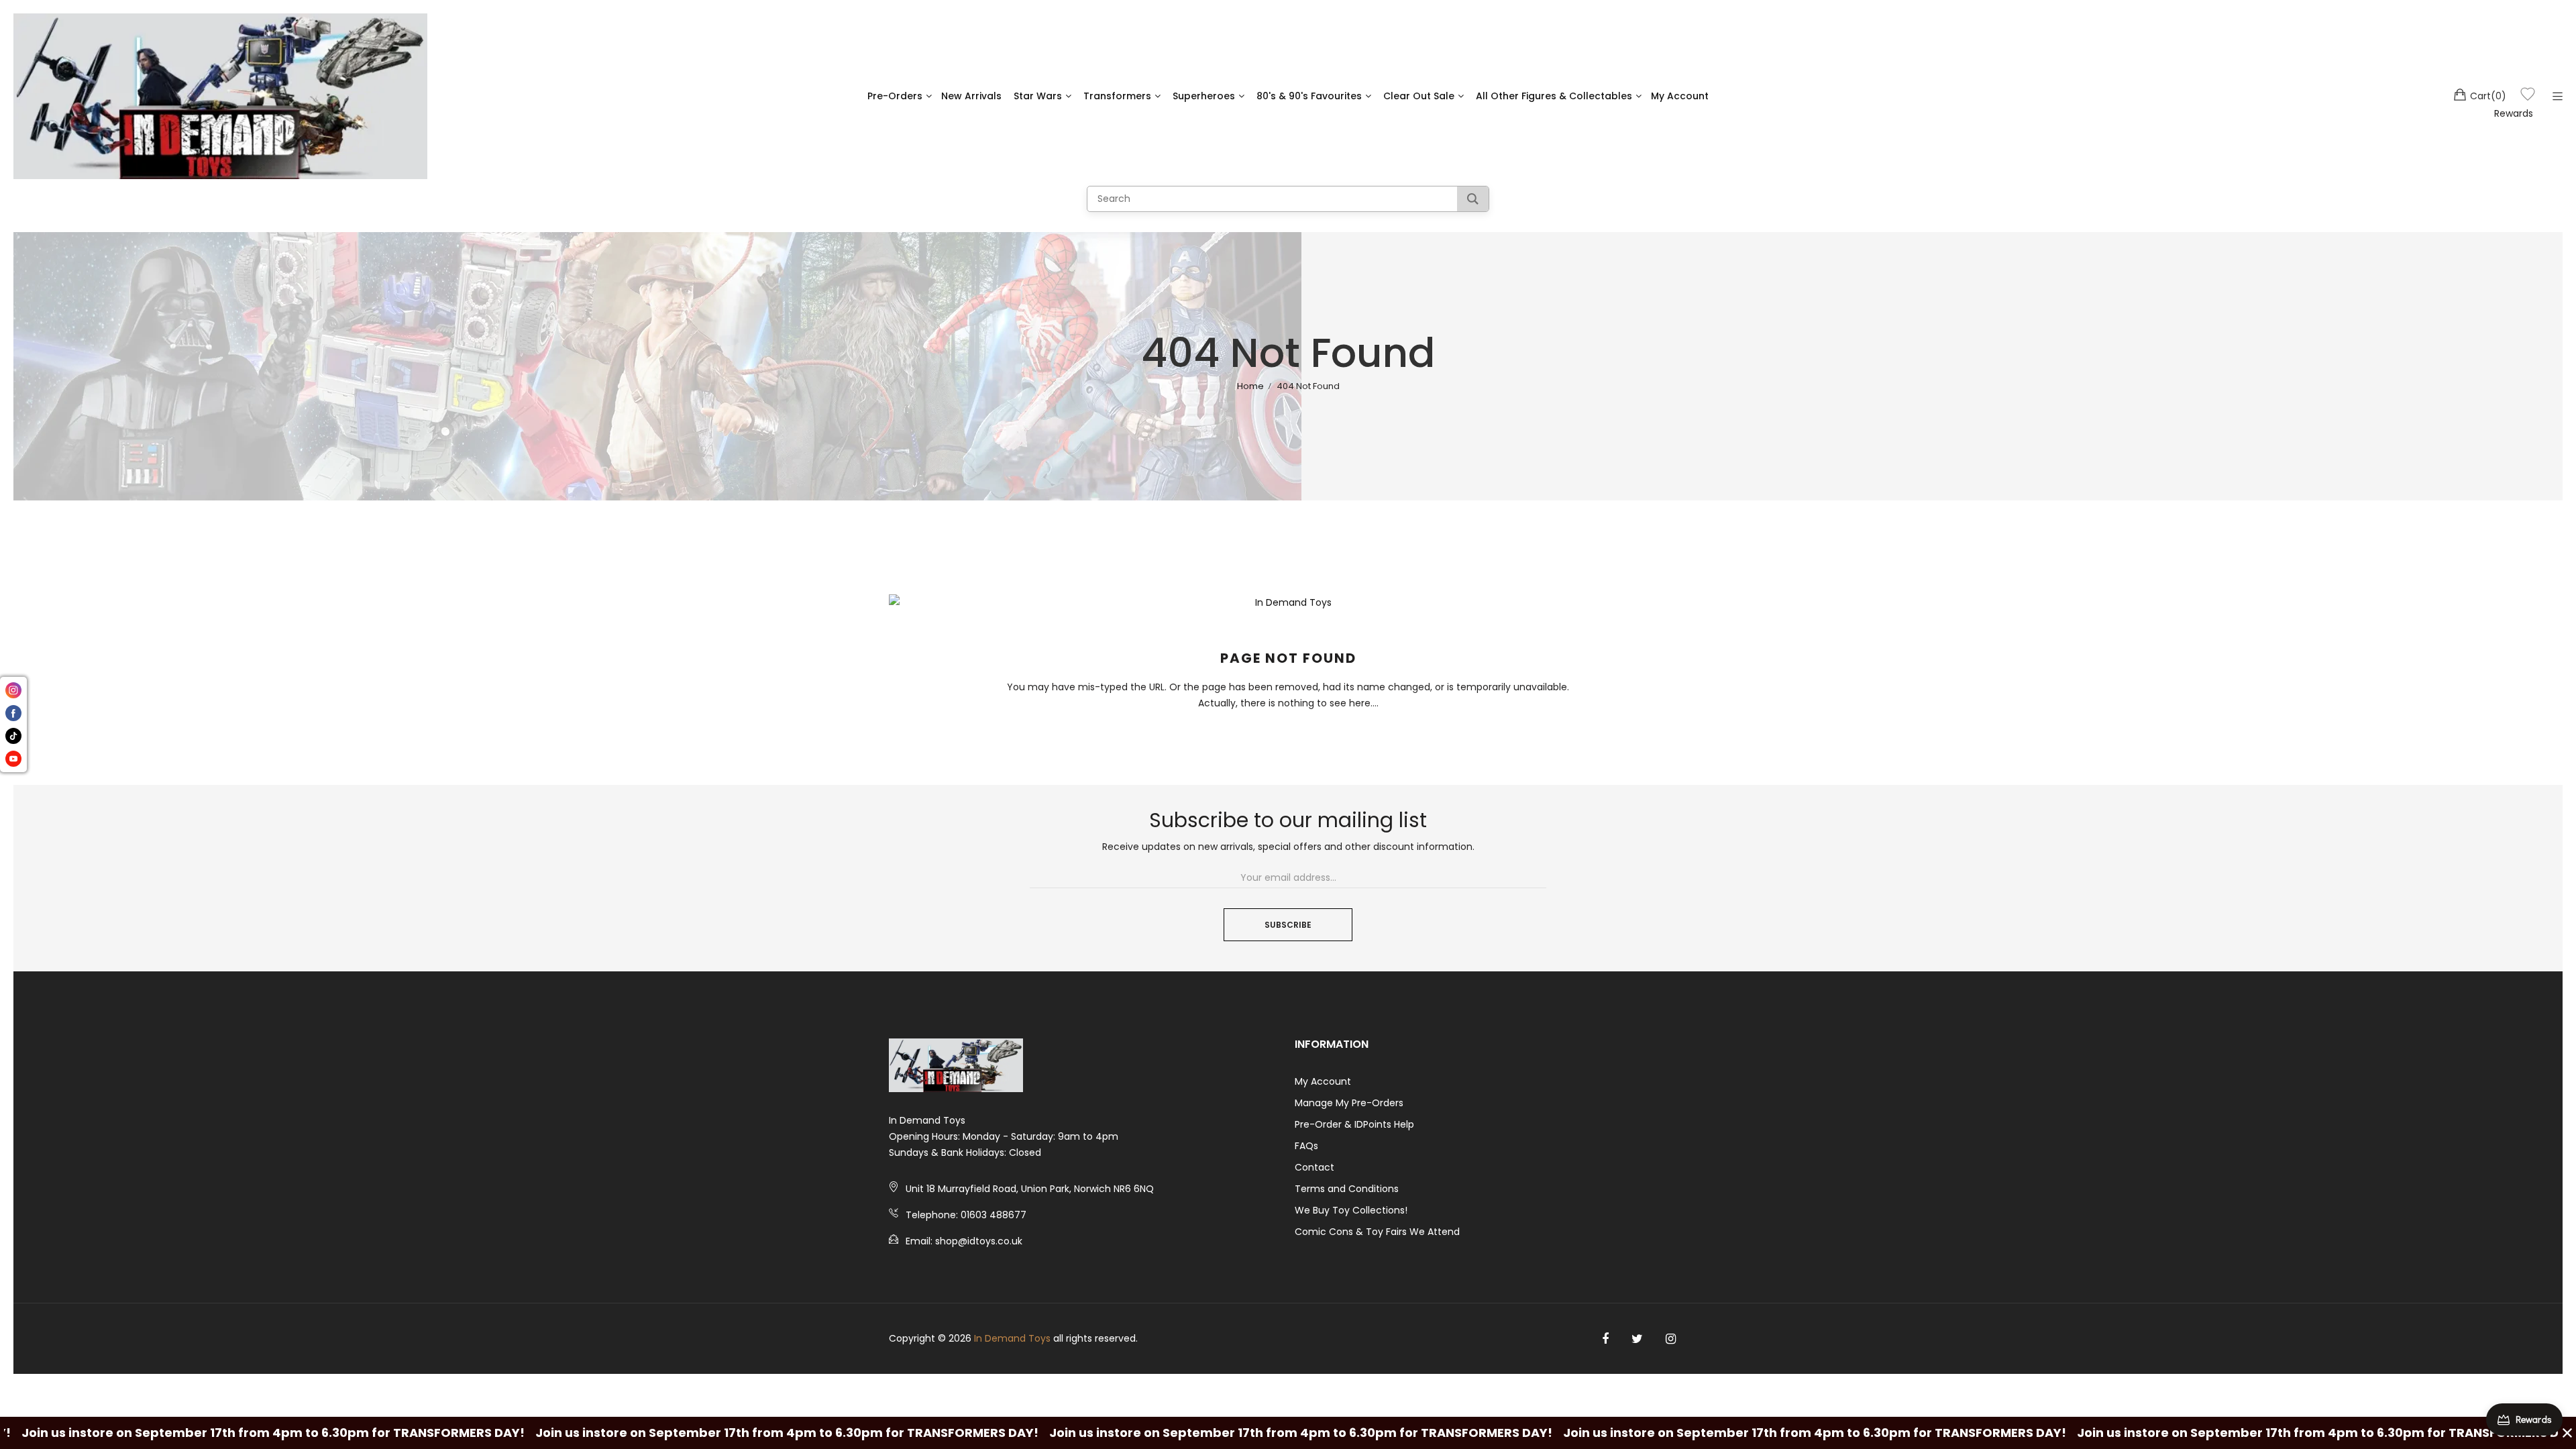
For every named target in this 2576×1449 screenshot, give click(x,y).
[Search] (1473, 199)
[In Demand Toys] (220, 96)
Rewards (2514, 113)
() (2488, 96)
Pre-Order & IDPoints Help (1354, 1124)
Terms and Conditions (1347, 1189)
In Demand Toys (1012, 1338)
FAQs (1306, 1146)
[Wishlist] (2528, 96)
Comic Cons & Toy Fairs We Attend (1377, 1232)
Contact (1314, 1167)
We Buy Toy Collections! (1351, 1210)
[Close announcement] (2567, 1433)
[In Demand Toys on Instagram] (1671, 1339)
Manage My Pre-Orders (1349, 1103)
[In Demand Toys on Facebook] (1605, 1339)
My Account (1323, 1081)
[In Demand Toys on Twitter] (1637, 1339)
